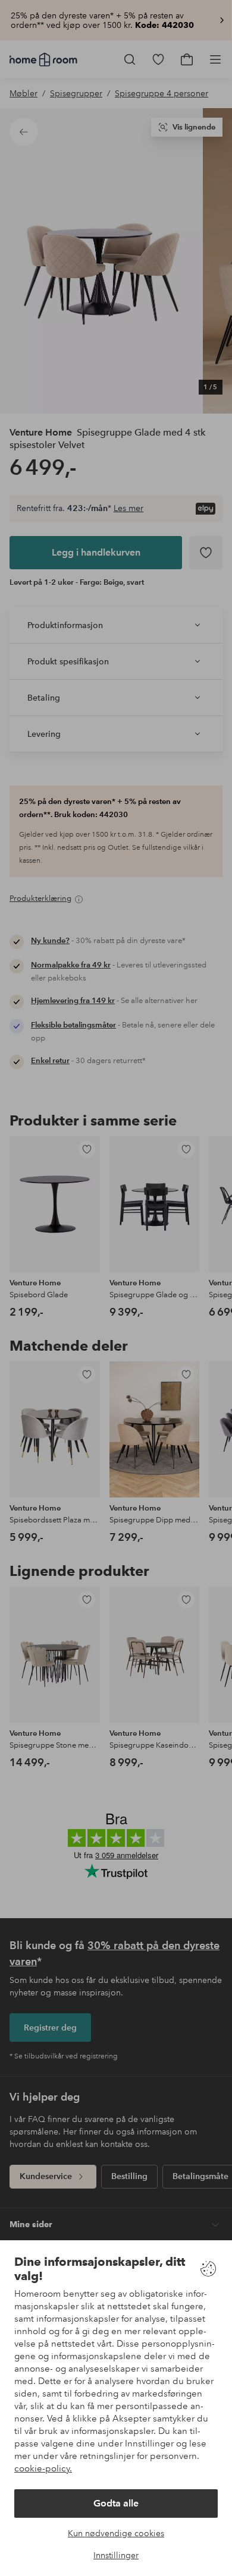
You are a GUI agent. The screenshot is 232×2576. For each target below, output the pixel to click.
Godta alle (116, 2503)
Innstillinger (116, 2555)
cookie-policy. (43, 2468)
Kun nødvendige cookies (116, 2533)
